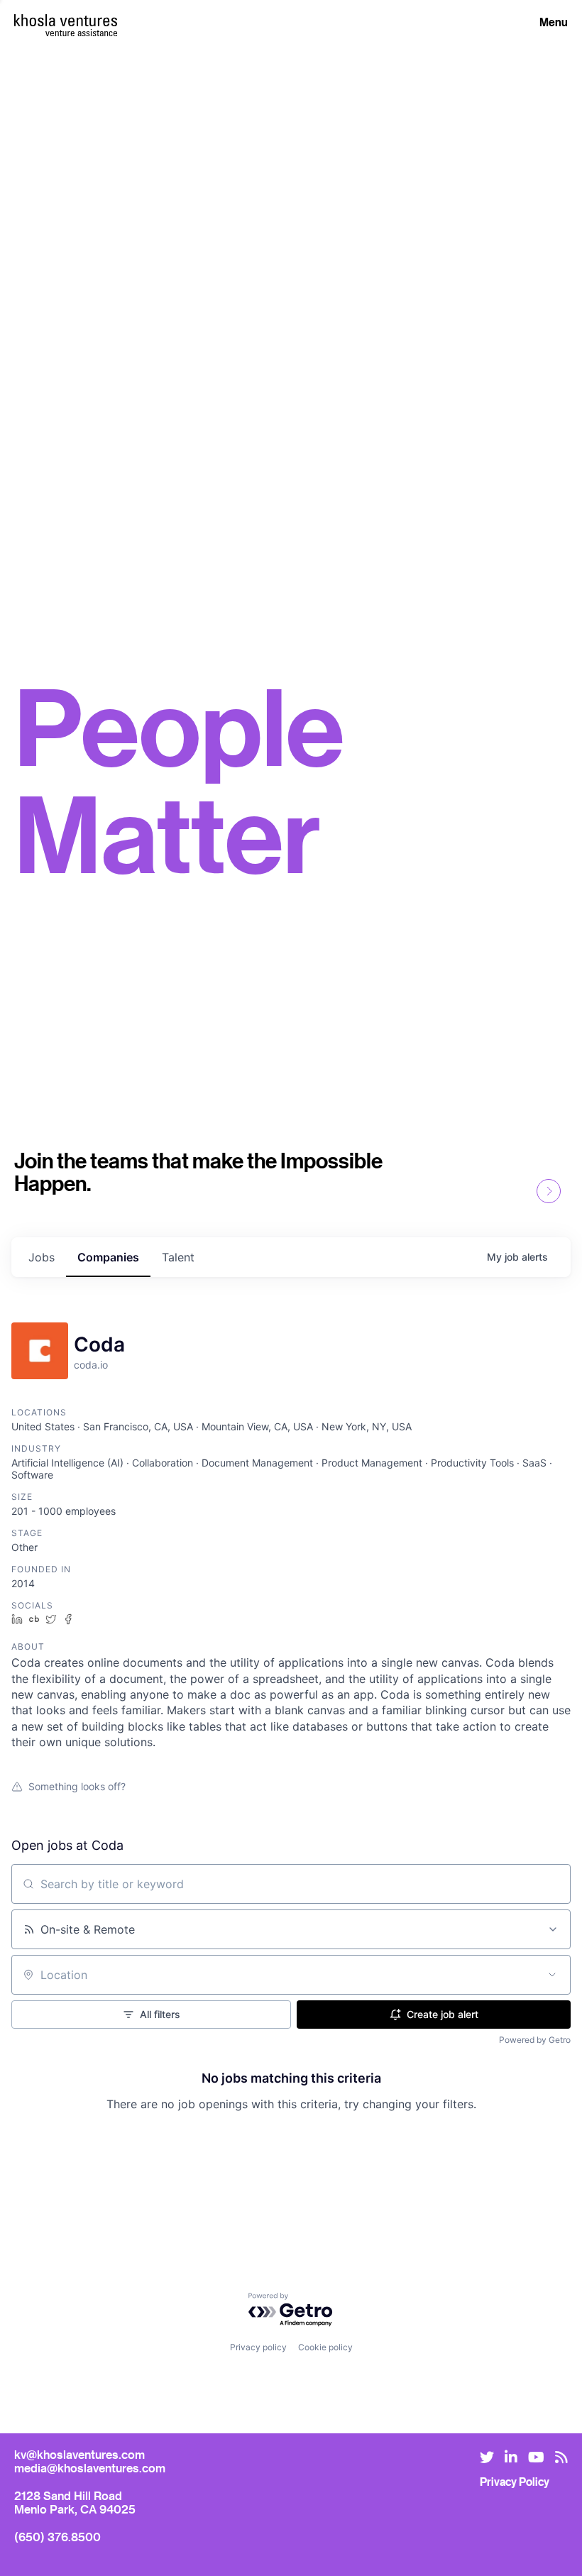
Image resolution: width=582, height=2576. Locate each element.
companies (108, 1257)
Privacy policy (258, 2347)
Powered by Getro (535, 2040)
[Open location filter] (552, 1975)
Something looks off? (77, 1786)
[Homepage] (66, 20)
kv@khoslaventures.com (79, 2454)
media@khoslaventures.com (90, 2468)
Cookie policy (325, 2347)
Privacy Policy (515, 2482)
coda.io (91, 1365)
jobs (42, 1257)
